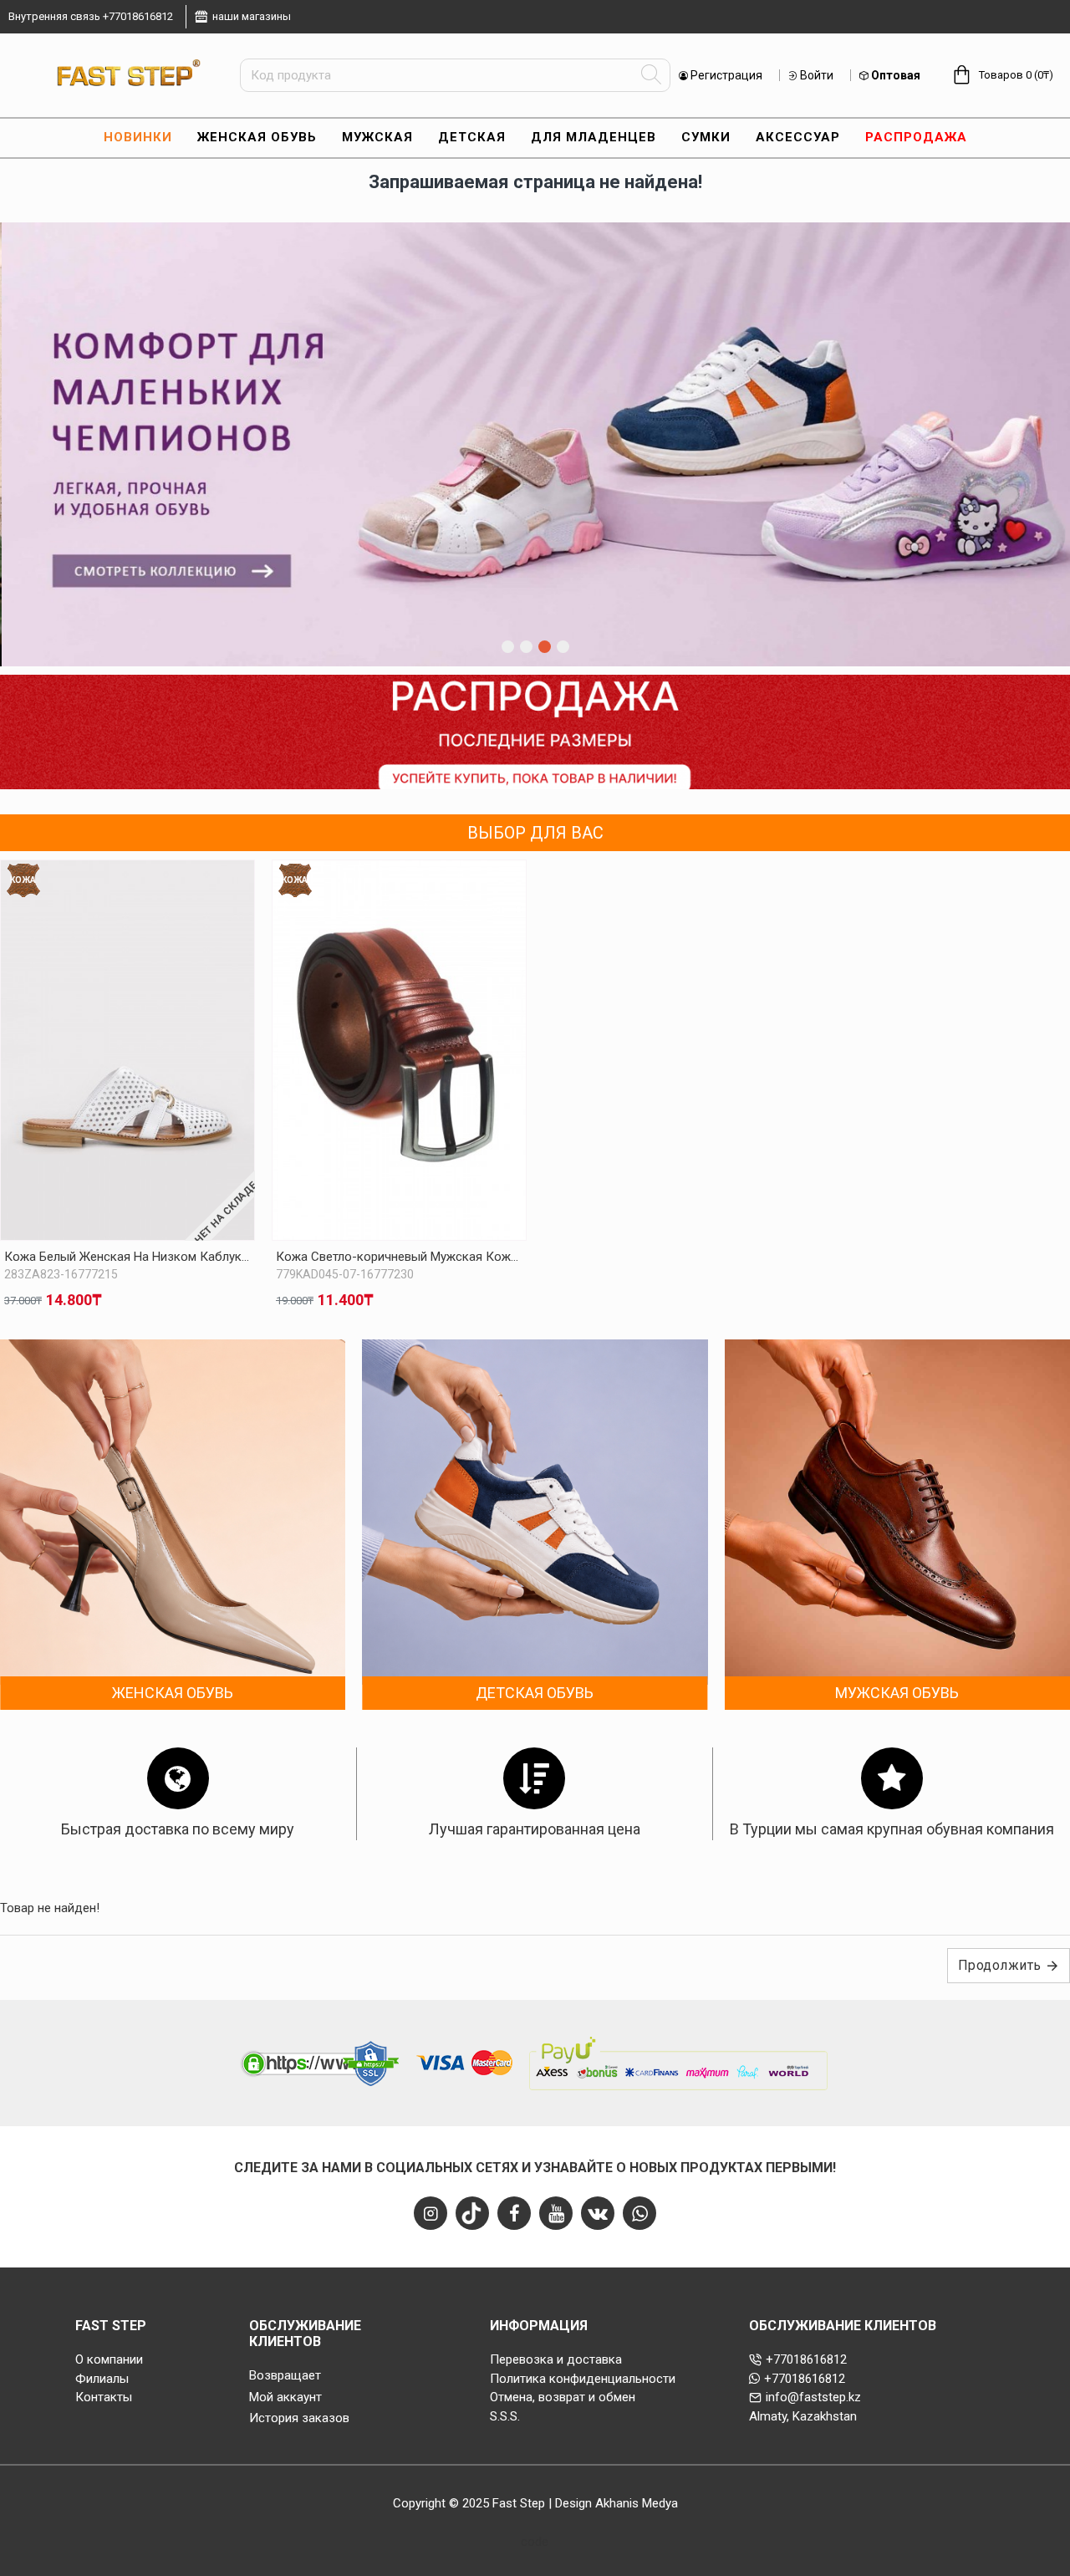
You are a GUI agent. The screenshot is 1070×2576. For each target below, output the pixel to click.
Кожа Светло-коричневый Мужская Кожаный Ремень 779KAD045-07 (399, 1257)
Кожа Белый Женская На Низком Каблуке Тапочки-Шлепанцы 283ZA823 (127, 1257)
